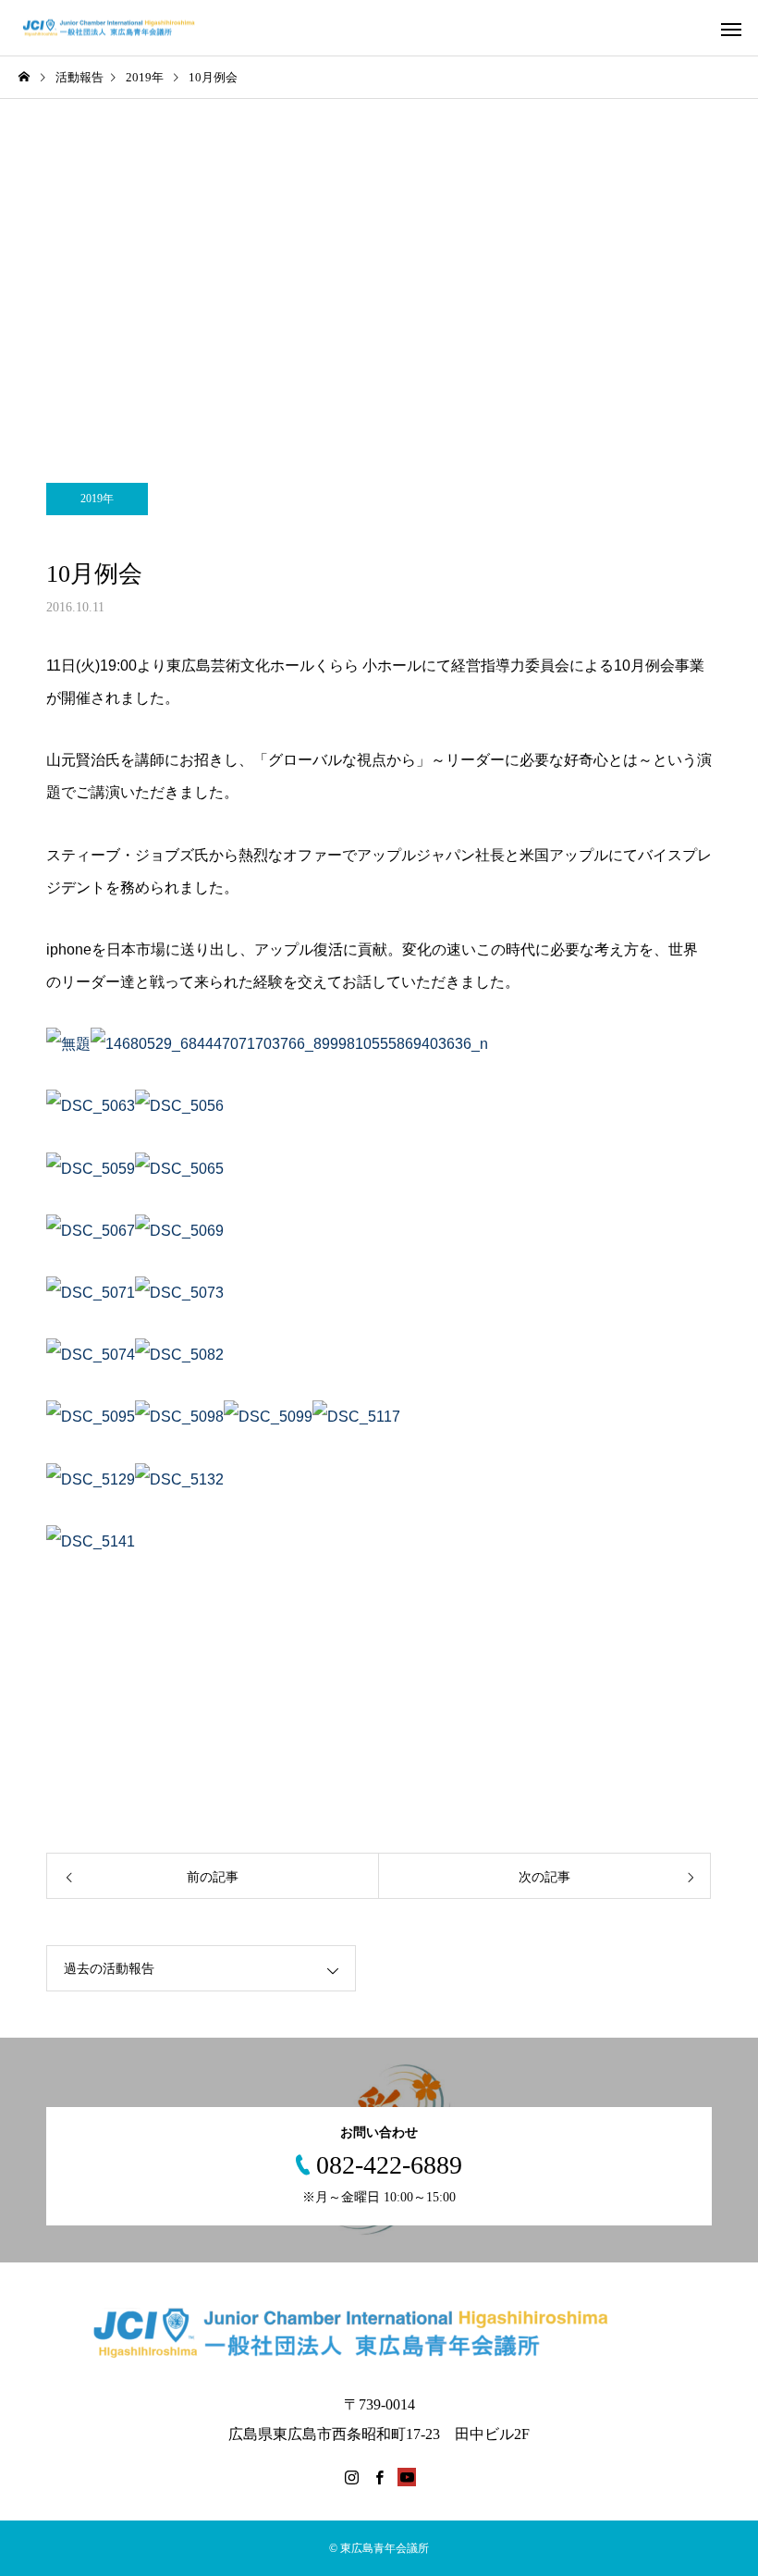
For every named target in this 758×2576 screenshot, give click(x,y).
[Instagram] (351, 2477)
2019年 (97, 499)
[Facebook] (379, 2477)
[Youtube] (407, 2477)
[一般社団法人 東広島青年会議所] (118, 28)
